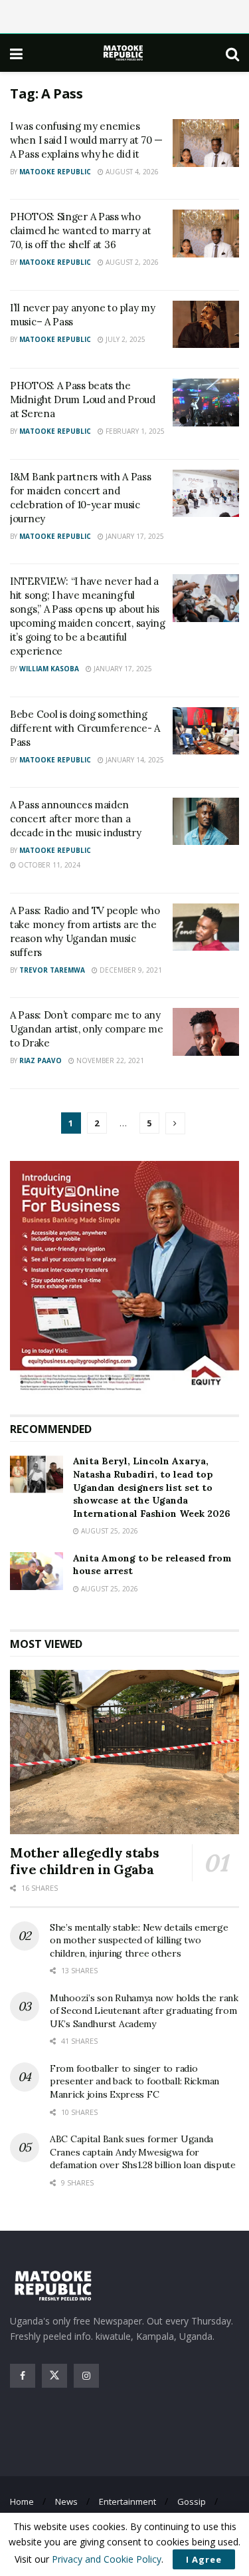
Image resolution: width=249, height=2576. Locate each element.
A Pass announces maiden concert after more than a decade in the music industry (76, 819)
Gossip (192, 2501)
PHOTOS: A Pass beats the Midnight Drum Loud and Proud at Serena (83, 400)
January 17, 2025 (134, 536)
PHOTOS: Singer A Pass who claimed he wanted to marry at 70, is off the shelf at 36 (80, 231)
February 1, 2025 (134, 431)
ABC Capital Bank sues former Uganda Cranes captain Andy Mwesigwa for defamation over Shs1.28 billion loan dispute (143, 2152)
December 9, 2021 (130, 970)
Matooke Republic (55, 172)
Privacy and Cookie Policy (107, 2559)
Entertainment (127, 2501)
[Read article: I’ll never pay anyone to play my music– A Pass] (206, 325)
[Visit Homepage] (124, 53)
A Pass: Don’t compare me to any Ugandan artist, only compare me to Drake (87, 1029)
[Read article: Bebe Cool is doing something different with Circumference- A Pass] (206, 731)
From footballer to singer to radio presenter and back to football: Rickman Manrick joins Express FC (134, 2081)
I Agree (204, 2559)
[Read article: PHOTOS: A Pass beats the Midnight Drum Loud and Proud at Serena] (206, 402)
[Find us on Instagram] (86, 2376)
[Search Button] (232, 53)
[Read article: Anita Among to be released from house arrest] (37, 1571)
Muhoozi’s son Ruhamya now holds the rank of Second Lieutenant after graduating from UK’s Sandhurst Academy (144, 2011)
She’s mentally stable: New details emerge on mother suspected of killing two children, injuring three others (139, 1940)
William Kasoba (49, 669)
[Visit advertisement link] (124, 1278)
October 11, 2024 (48, 865)
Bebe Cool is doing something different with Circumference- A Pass (85, 728)
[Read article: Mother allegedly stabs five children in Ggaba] (124, 1752)
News (66, 2501)
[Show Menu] (16, 53)
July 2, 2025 (124, 339)
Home (22, 2501)
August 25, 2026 (109, 1531)
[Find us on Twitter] (54, 2376)
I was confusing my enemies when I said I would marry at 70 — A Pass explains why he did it (86, 140)
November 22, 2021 (109, 1060)
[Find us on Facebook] (23, 2376)
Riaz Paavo (41, 1060)
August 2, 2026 (131, 262)
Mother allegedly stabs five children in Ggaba (84, 1861)
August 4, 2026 (131, 172)
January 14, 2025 (134, 760)
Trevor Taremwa (52, 970)
